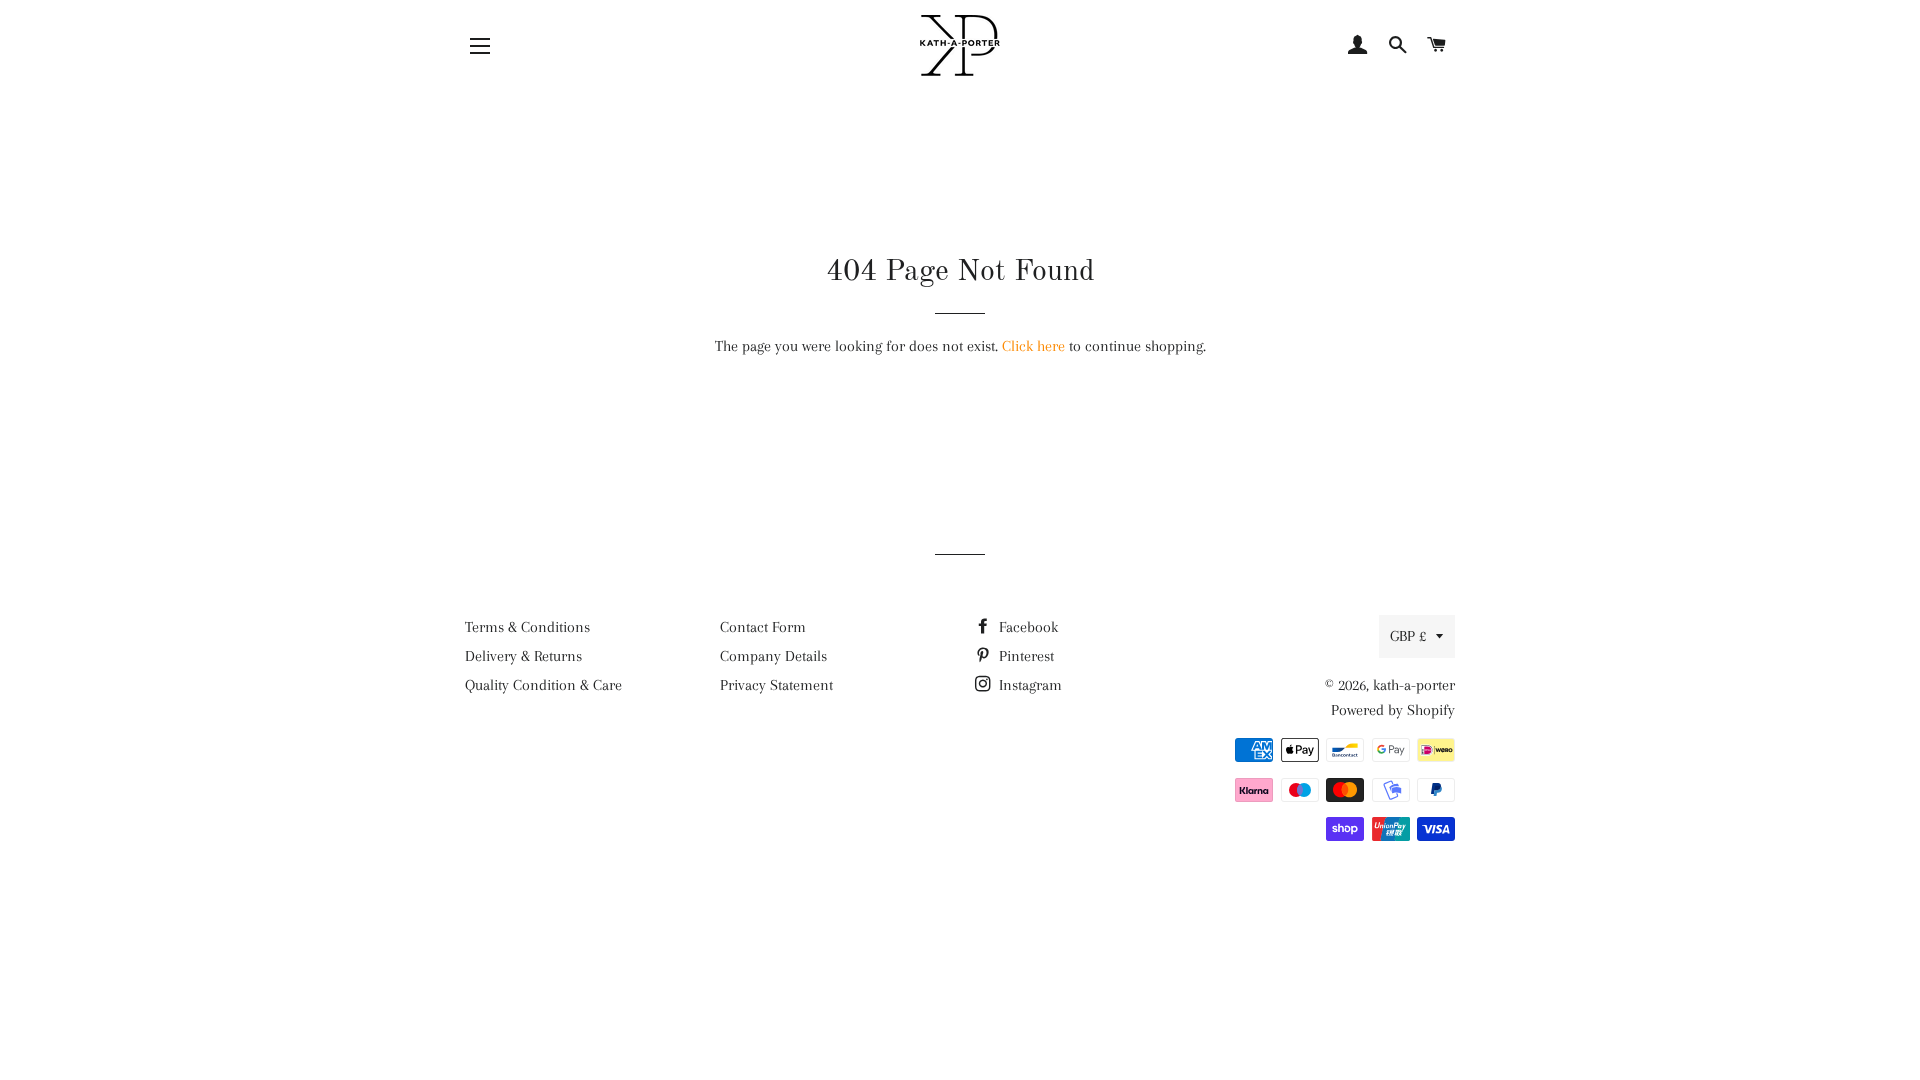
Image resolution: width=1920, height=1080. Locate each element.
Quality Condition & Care (543, 685)
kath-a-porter (1414, 685)
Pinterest (1024, 656)
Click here (1033, 346)
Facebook (1026, 627)
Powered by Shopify (1393, 710)
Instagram (1028, 685)
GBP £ (1408, 636)
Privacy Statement (776, 685)
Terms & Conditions (527, 627)
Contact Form (763, 627)
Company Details (773, 656)
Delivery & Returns (523, 656)
